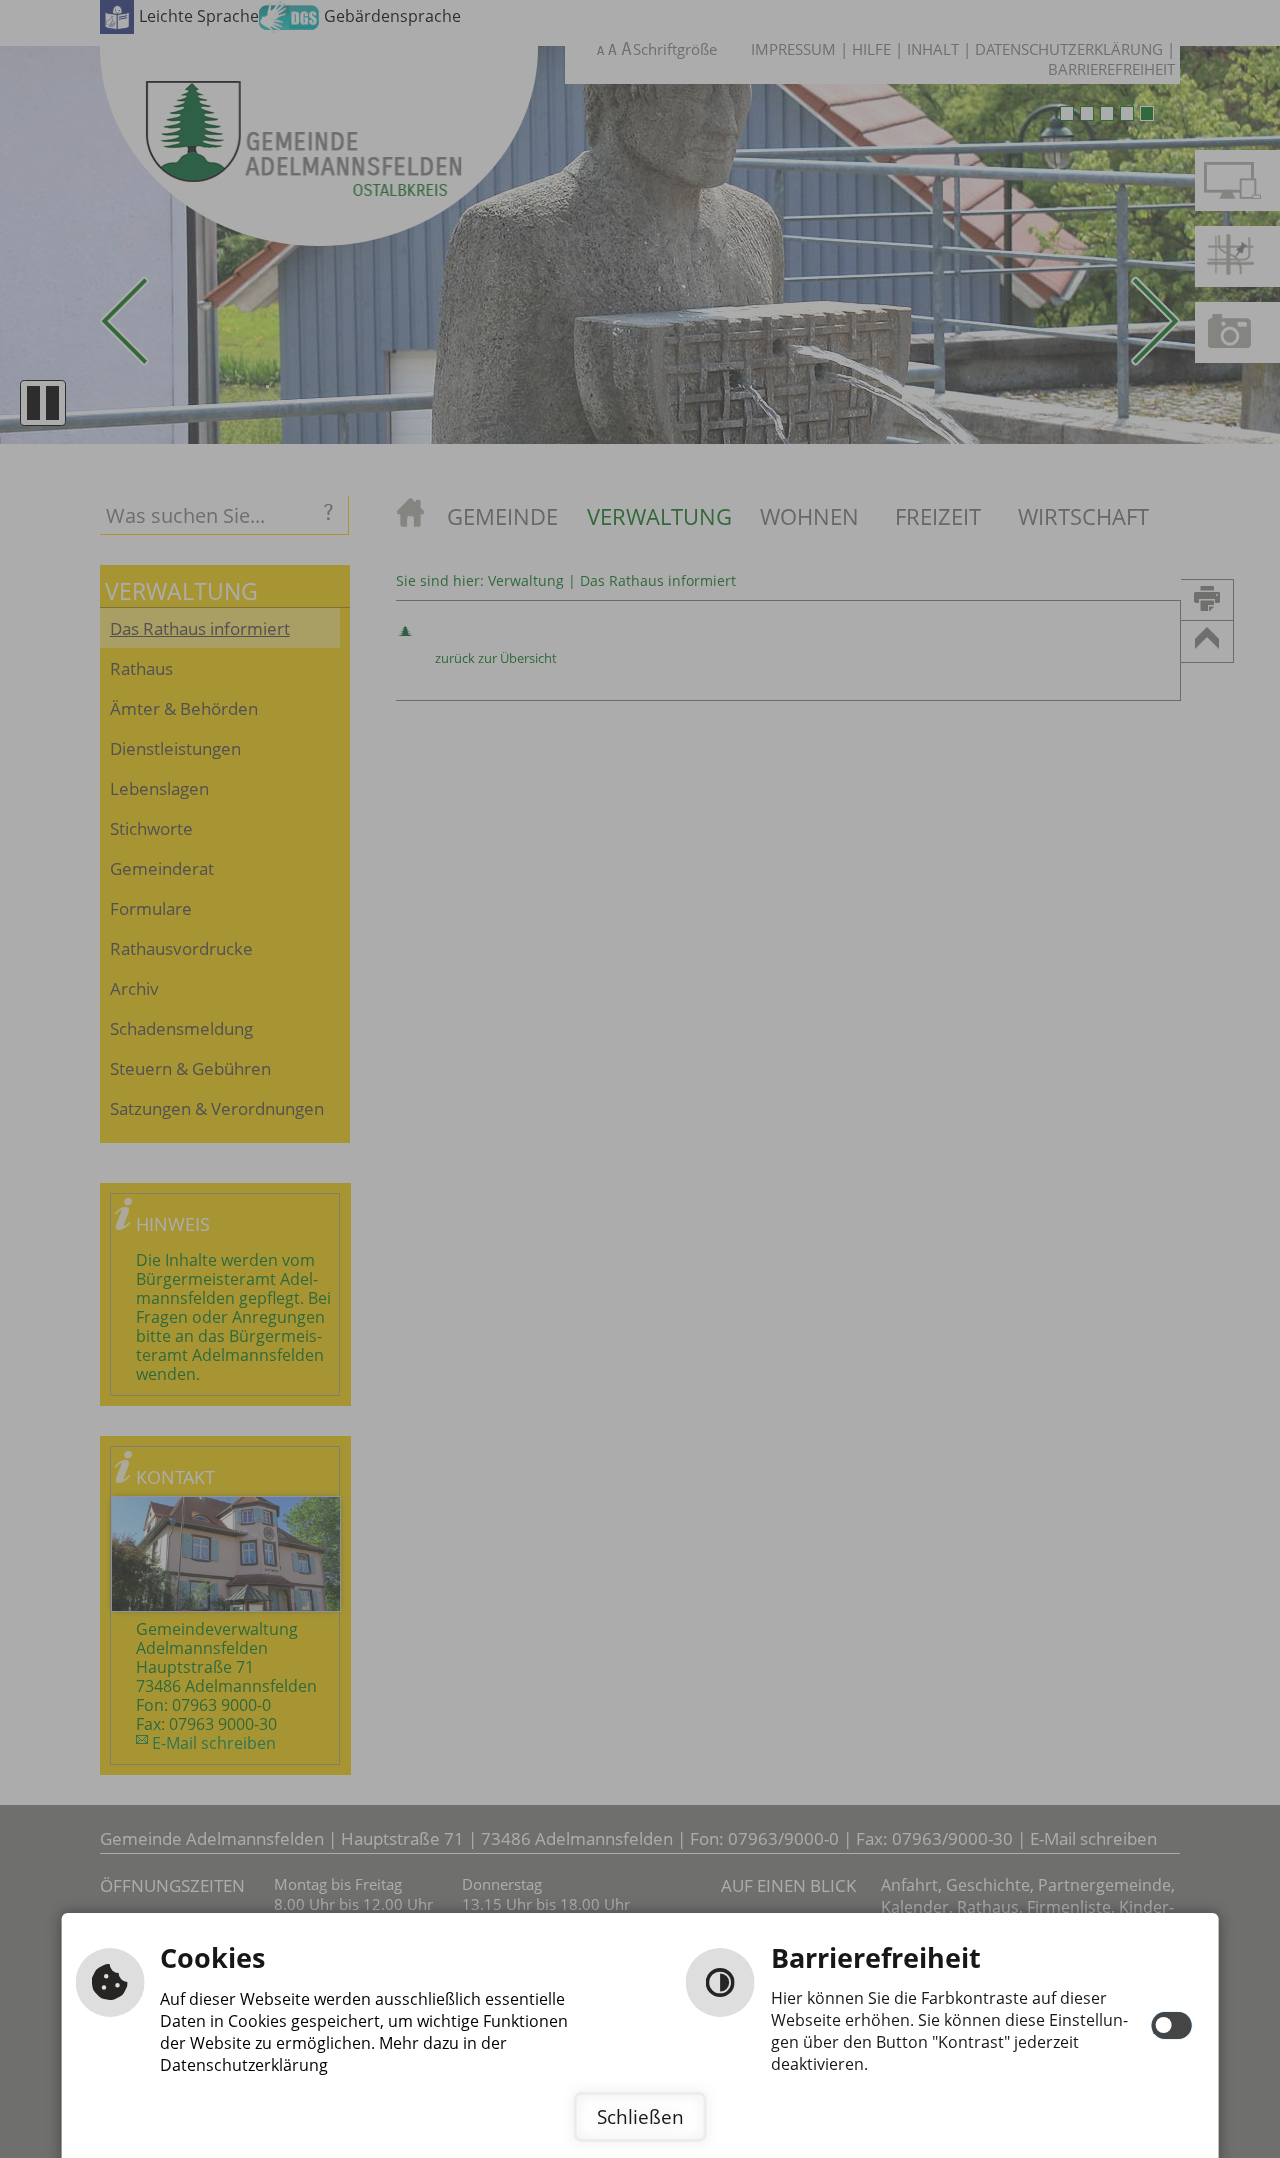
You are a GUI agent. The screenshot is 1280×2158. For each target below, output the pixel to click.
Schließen (640, 2116)
